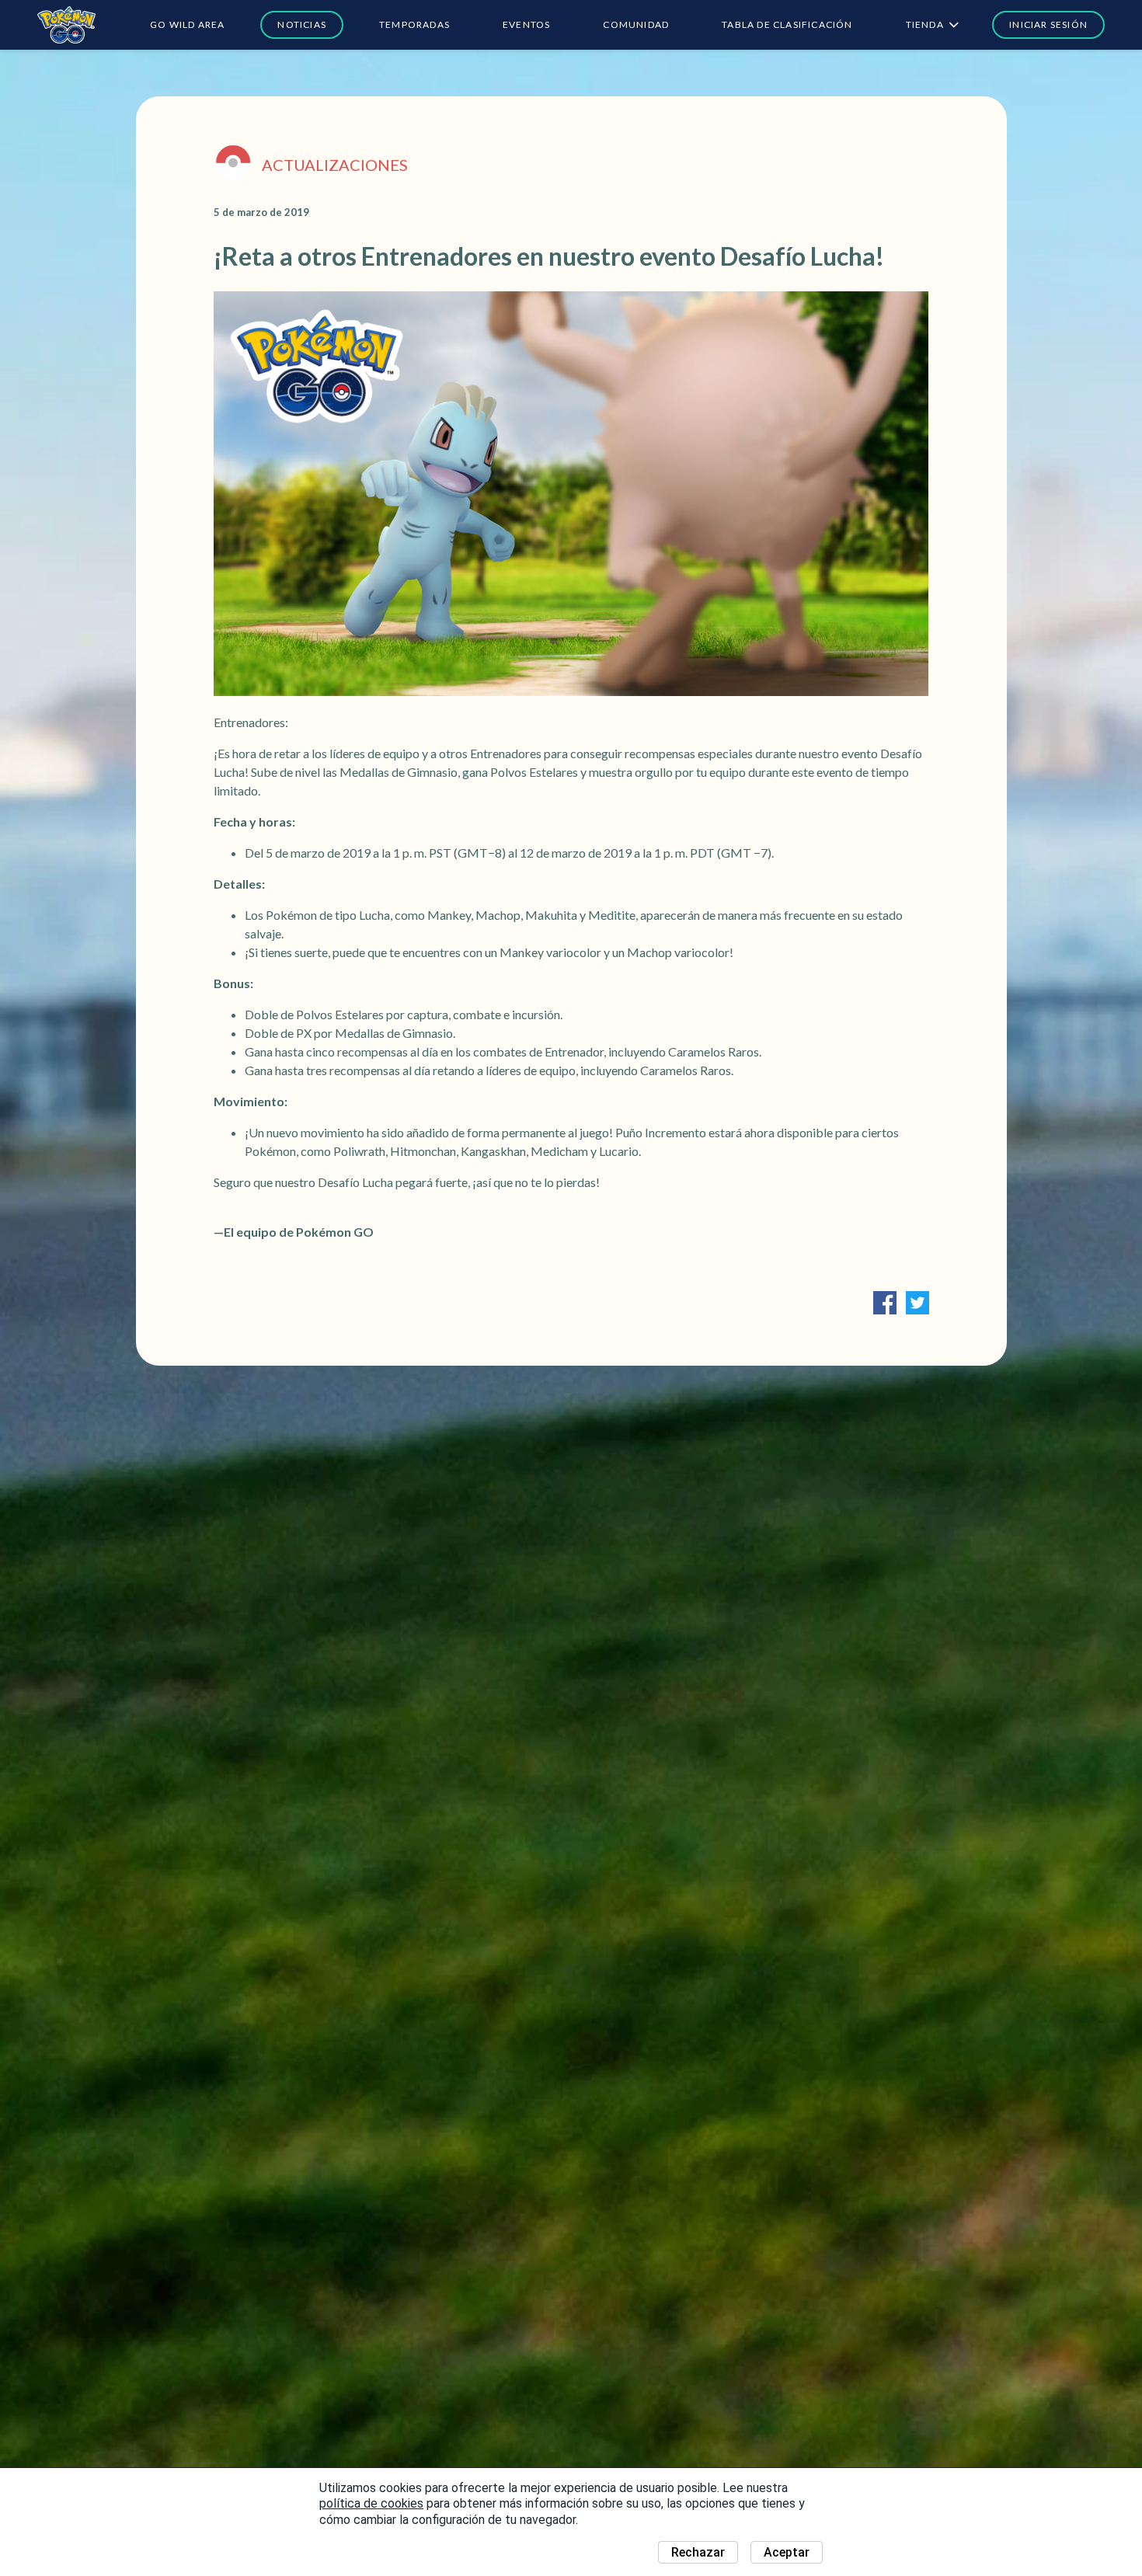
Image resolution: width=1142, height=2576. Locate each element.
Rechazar (698, 2552)
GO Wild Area (187, 24)
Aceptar (787, 2552)
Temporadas (414, 24)
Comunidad (636, 24)
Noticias (302, 24)
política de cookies (371, 2503)
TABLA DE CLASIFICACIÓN (787, 24)
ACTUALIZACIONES (335, 165)
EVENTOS (526, 24)
